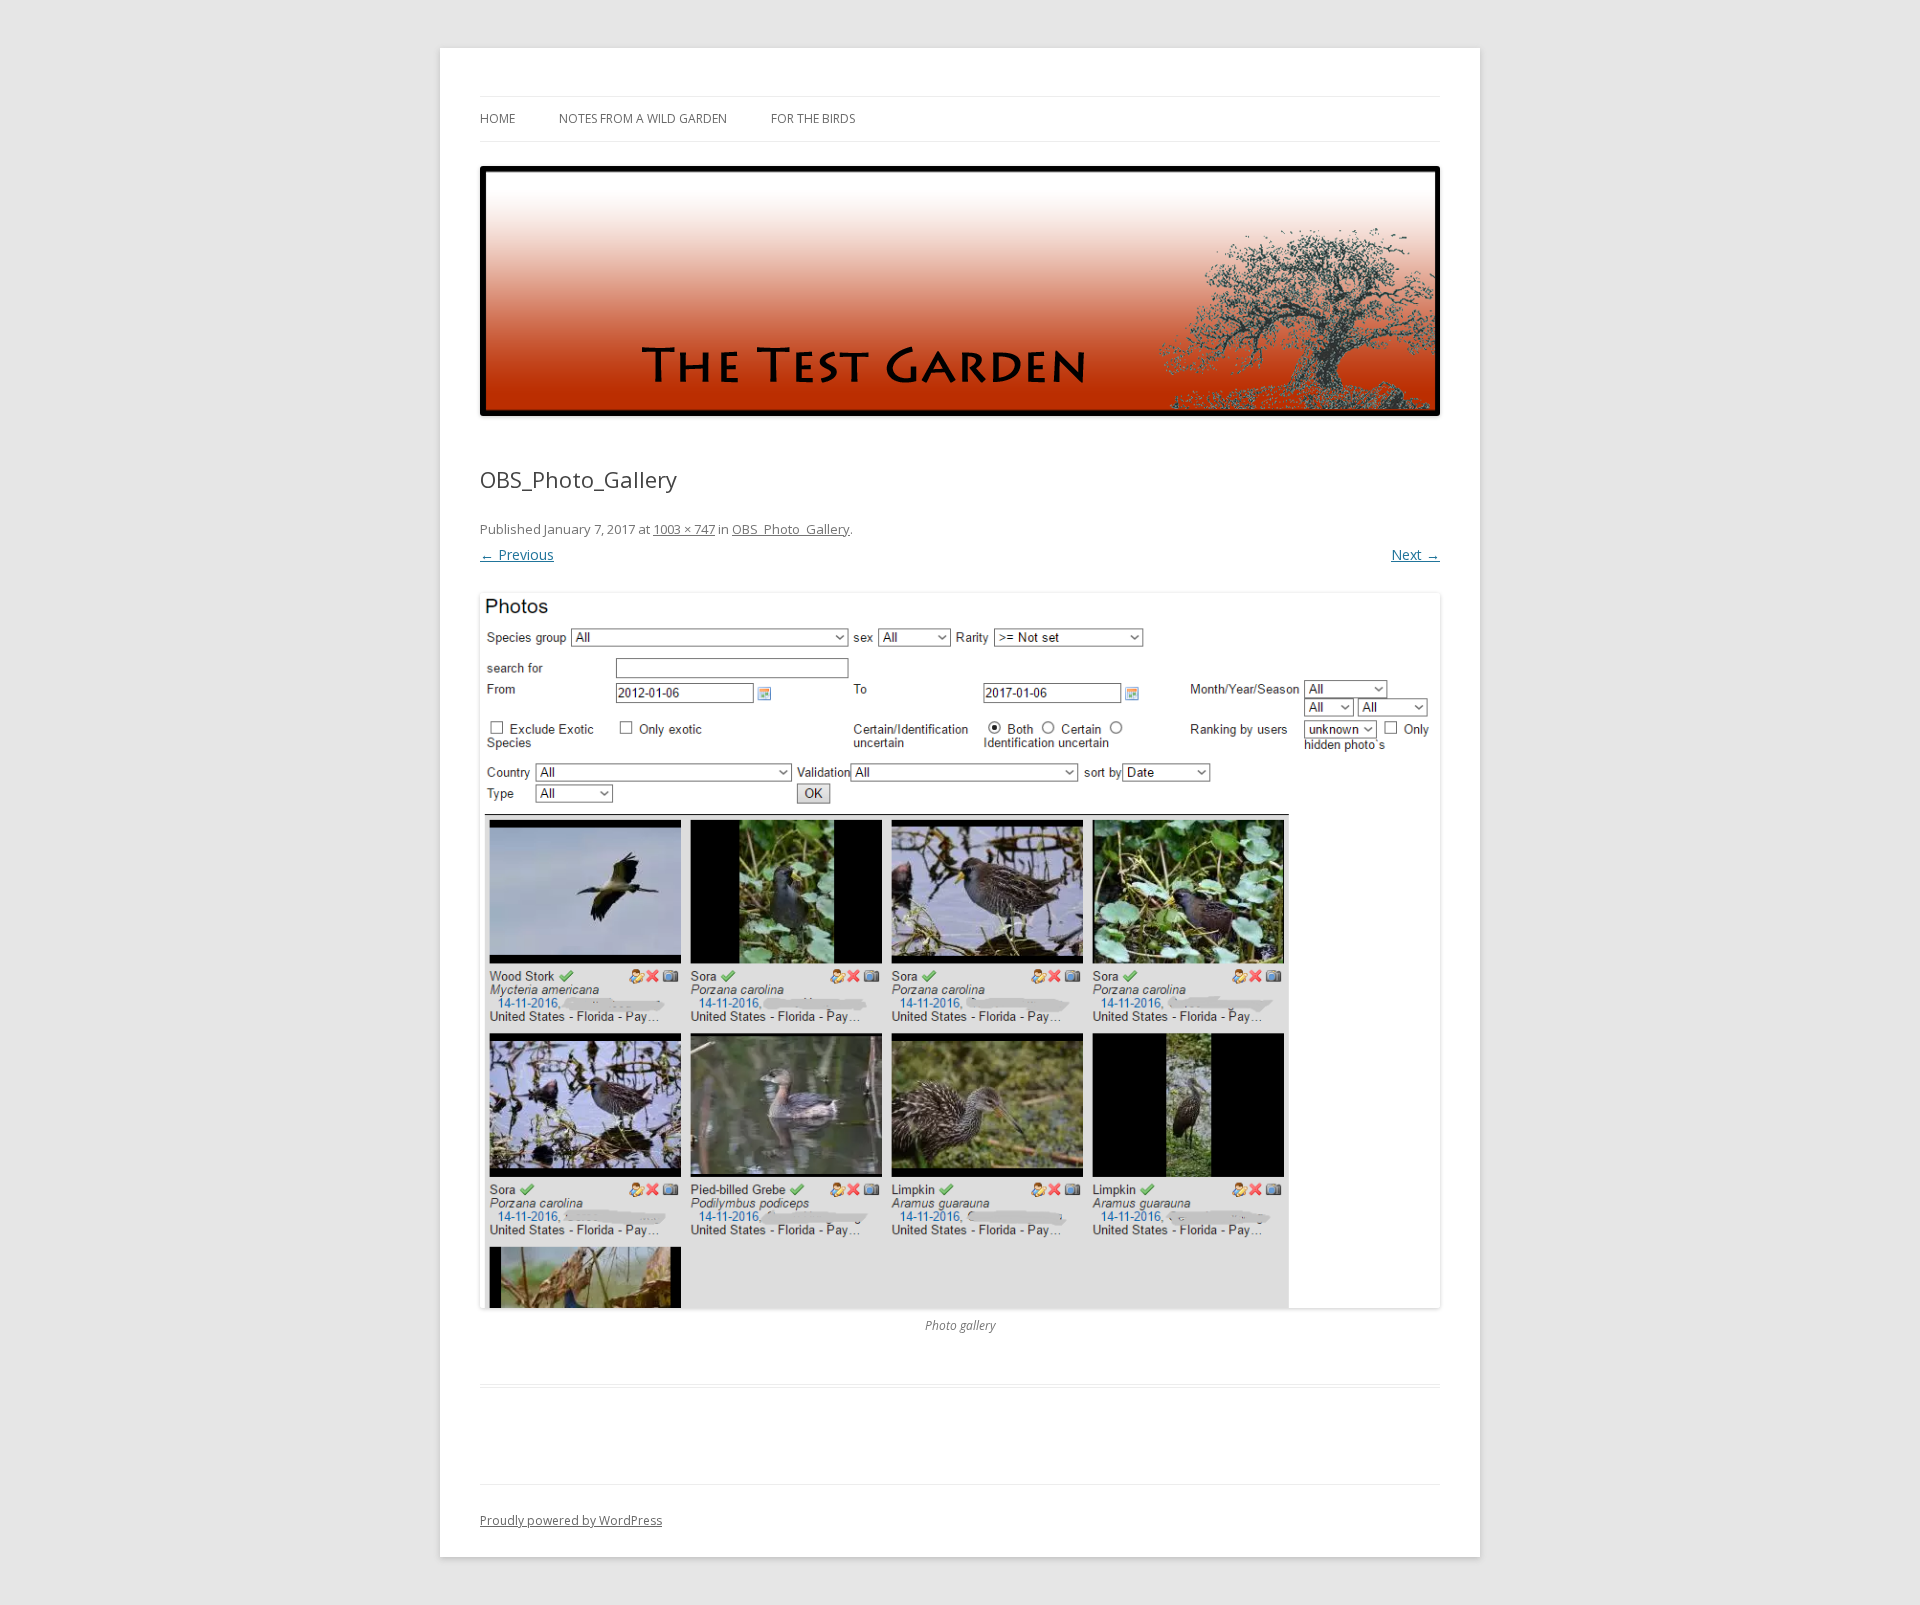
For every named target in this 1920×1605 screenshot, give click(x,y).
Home (497, 118)
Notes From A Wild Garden (643, 118)
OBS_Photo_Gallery (791, 529)
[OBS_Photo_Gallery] (960, 950)
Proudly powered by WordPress (571, 1520)
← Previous (517, 554)
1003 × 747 (684, 529)
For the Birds (813, 118)
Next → (1415, 554)
